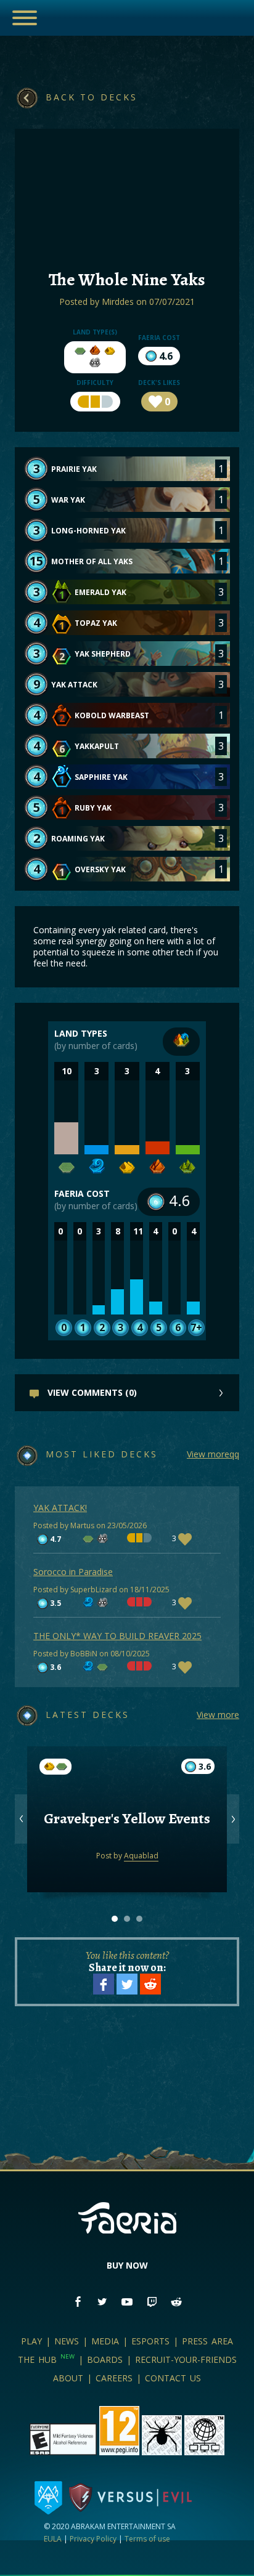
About (68, 2378)
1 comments (127, 1801)
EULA (53, 2539)
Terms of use (147, 2539)
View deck (127, 1851)
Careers (114, 2378)
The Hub (46, 2359)
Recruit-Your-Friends (186, 2359)
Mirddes (118, 302)
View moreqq (213, 1454)
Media (105, 2341)
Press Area (207, 2341)
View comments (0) (91, 1392)
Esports (150, 2341)
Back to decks (92, 97)
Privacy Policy (93, 2539)
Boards (105, 2359)
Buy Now (127, 2265)
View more (218, 1715)
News (67, 2341)
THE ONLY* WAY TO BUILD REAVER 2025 (117, 1636)
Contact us (173, 2378)
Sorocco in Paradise (73, 1572)
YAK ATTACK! (60, 1508)
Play (31, 2341)
